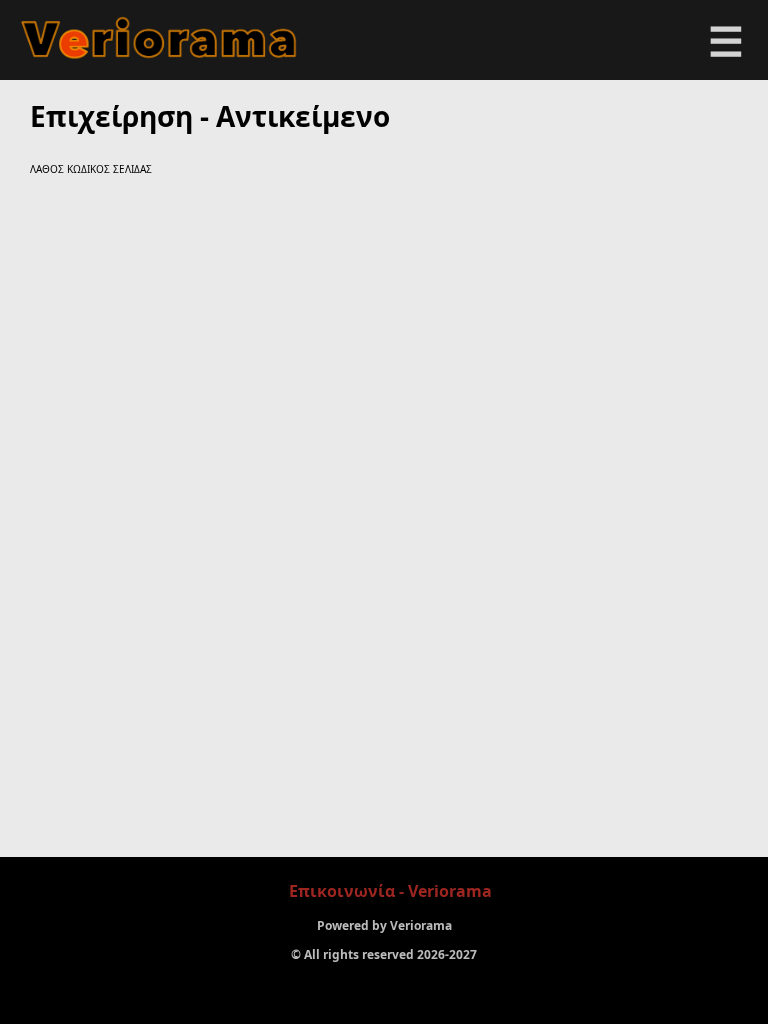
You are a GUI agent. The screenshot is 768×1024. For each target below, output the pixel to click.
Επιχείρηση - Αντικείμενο (210, 116)
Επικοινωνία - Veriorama (390, 891)
